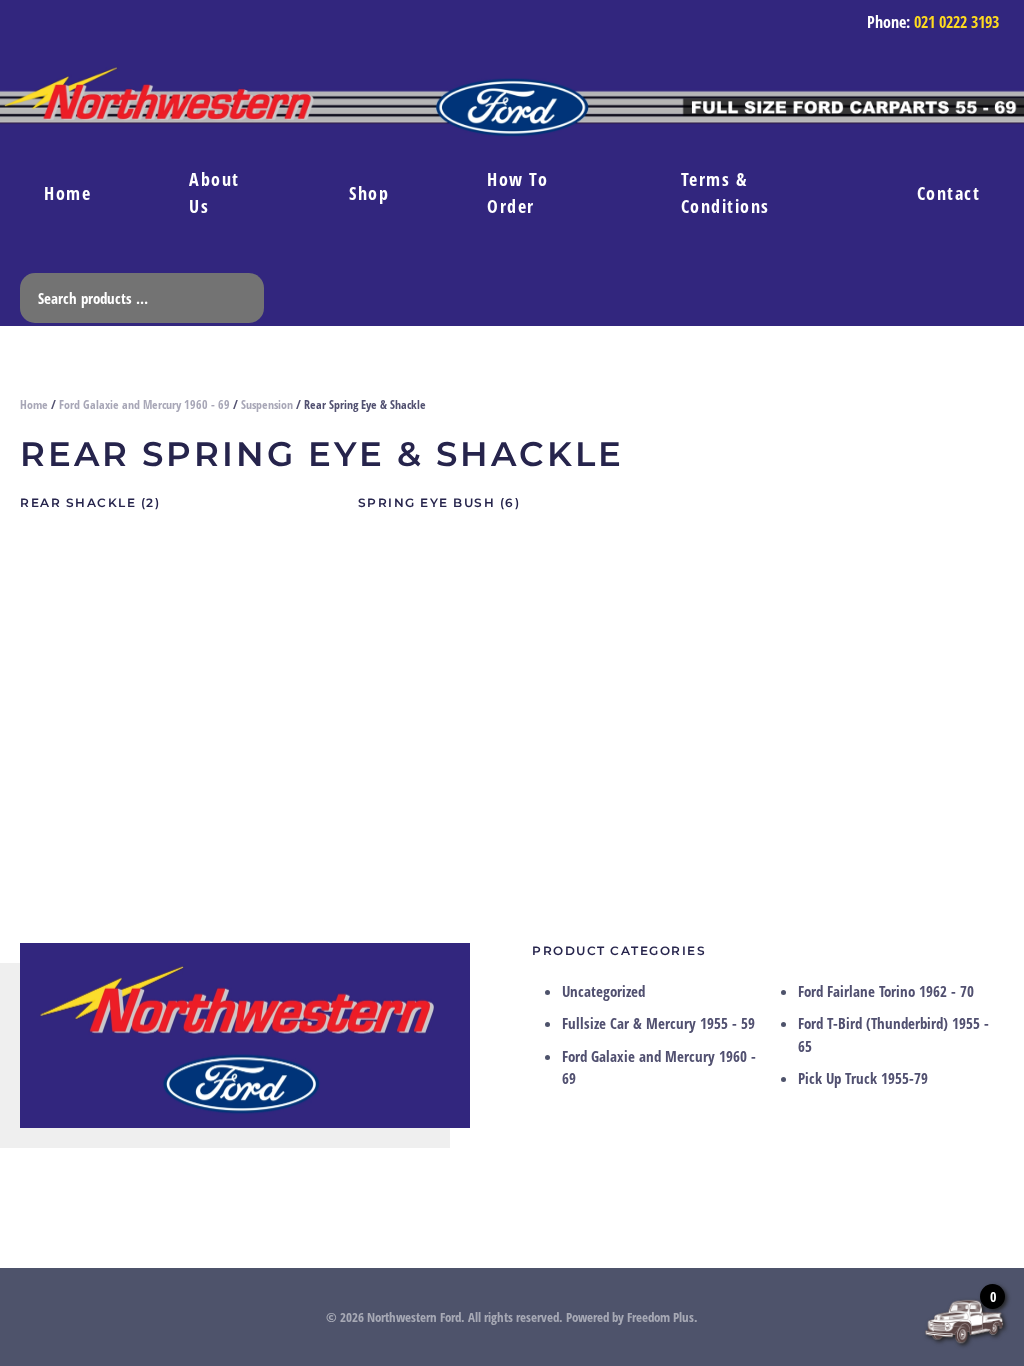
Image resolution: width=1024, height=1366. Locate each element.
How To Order (517, 192)
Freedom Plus (660, 1317)
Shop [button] (369, 193)
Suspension (267, 404)
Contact (949, 193)
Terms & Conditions (725, 192)
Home (67, 193)
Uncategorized (603, 991)
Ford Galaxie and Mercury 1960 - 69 (144, 404)
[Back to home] (512, 110)
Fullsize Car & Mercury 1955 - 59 (658, 1023)
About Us (214, 192)
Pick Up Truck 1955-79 (863, 1078)
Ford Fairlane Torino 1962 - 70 (886, 991)
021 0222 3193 (956, 22)
